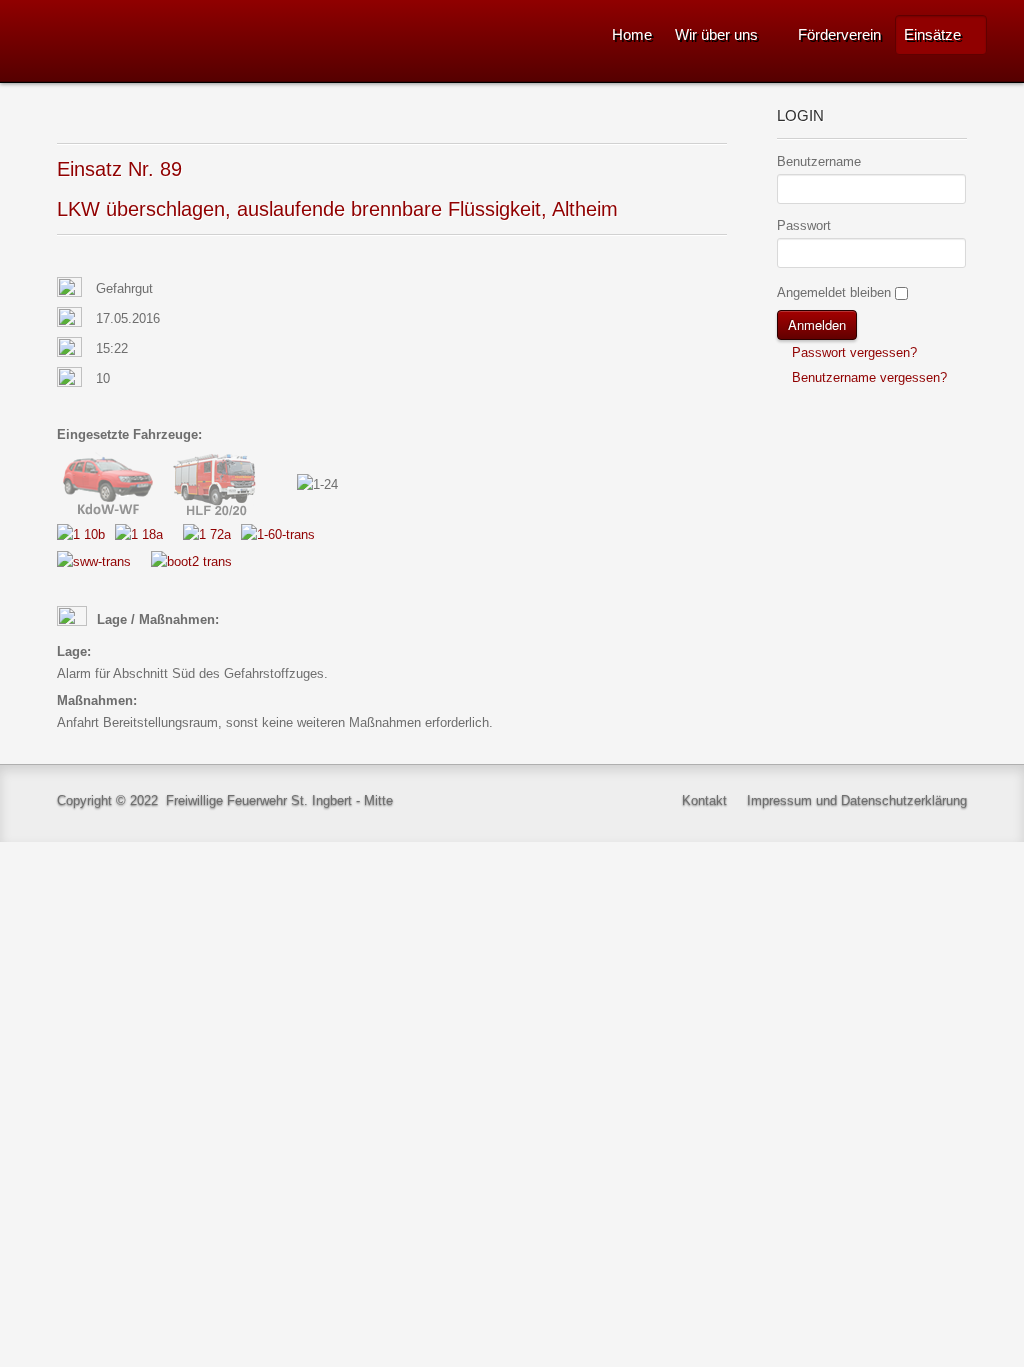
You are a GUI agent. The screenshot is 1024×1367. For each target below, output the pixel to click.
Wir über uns (716, 34)
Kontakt (704, 800)
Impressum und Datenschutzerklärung (857, 800)
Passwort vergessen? (852, 352)
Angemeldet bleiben (834, 292)
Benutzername (819, 161)
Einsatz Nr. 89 (119, 169)
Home (632, 34)
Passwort (804, 225)
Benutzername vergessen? (867, 377)
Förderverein (839, 34)
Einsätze (932, 34)
